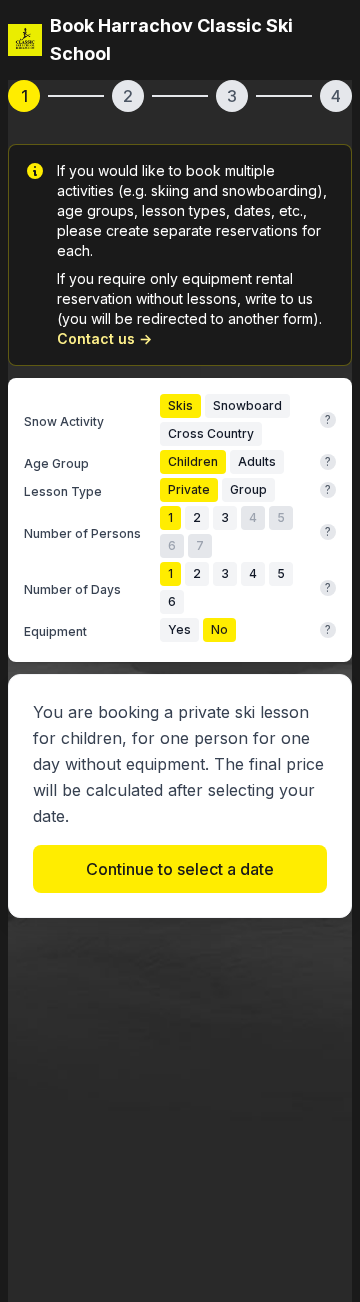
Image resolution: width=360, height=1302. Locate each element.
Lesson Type (63, 491)
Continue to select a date (180, 869)
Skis (180, 405)
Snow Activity (64, 421)
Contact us (104, 338)
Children (193, 461)
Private (189, 489)
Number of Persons (82, 533)
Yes (179, 629)
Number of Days (72, 589)
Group (248, 489)
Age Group (56, 463)
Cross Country (211, 433)
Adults (257, 461)
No (219, 629)
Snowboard (247, 405)
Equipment (55, 631)
